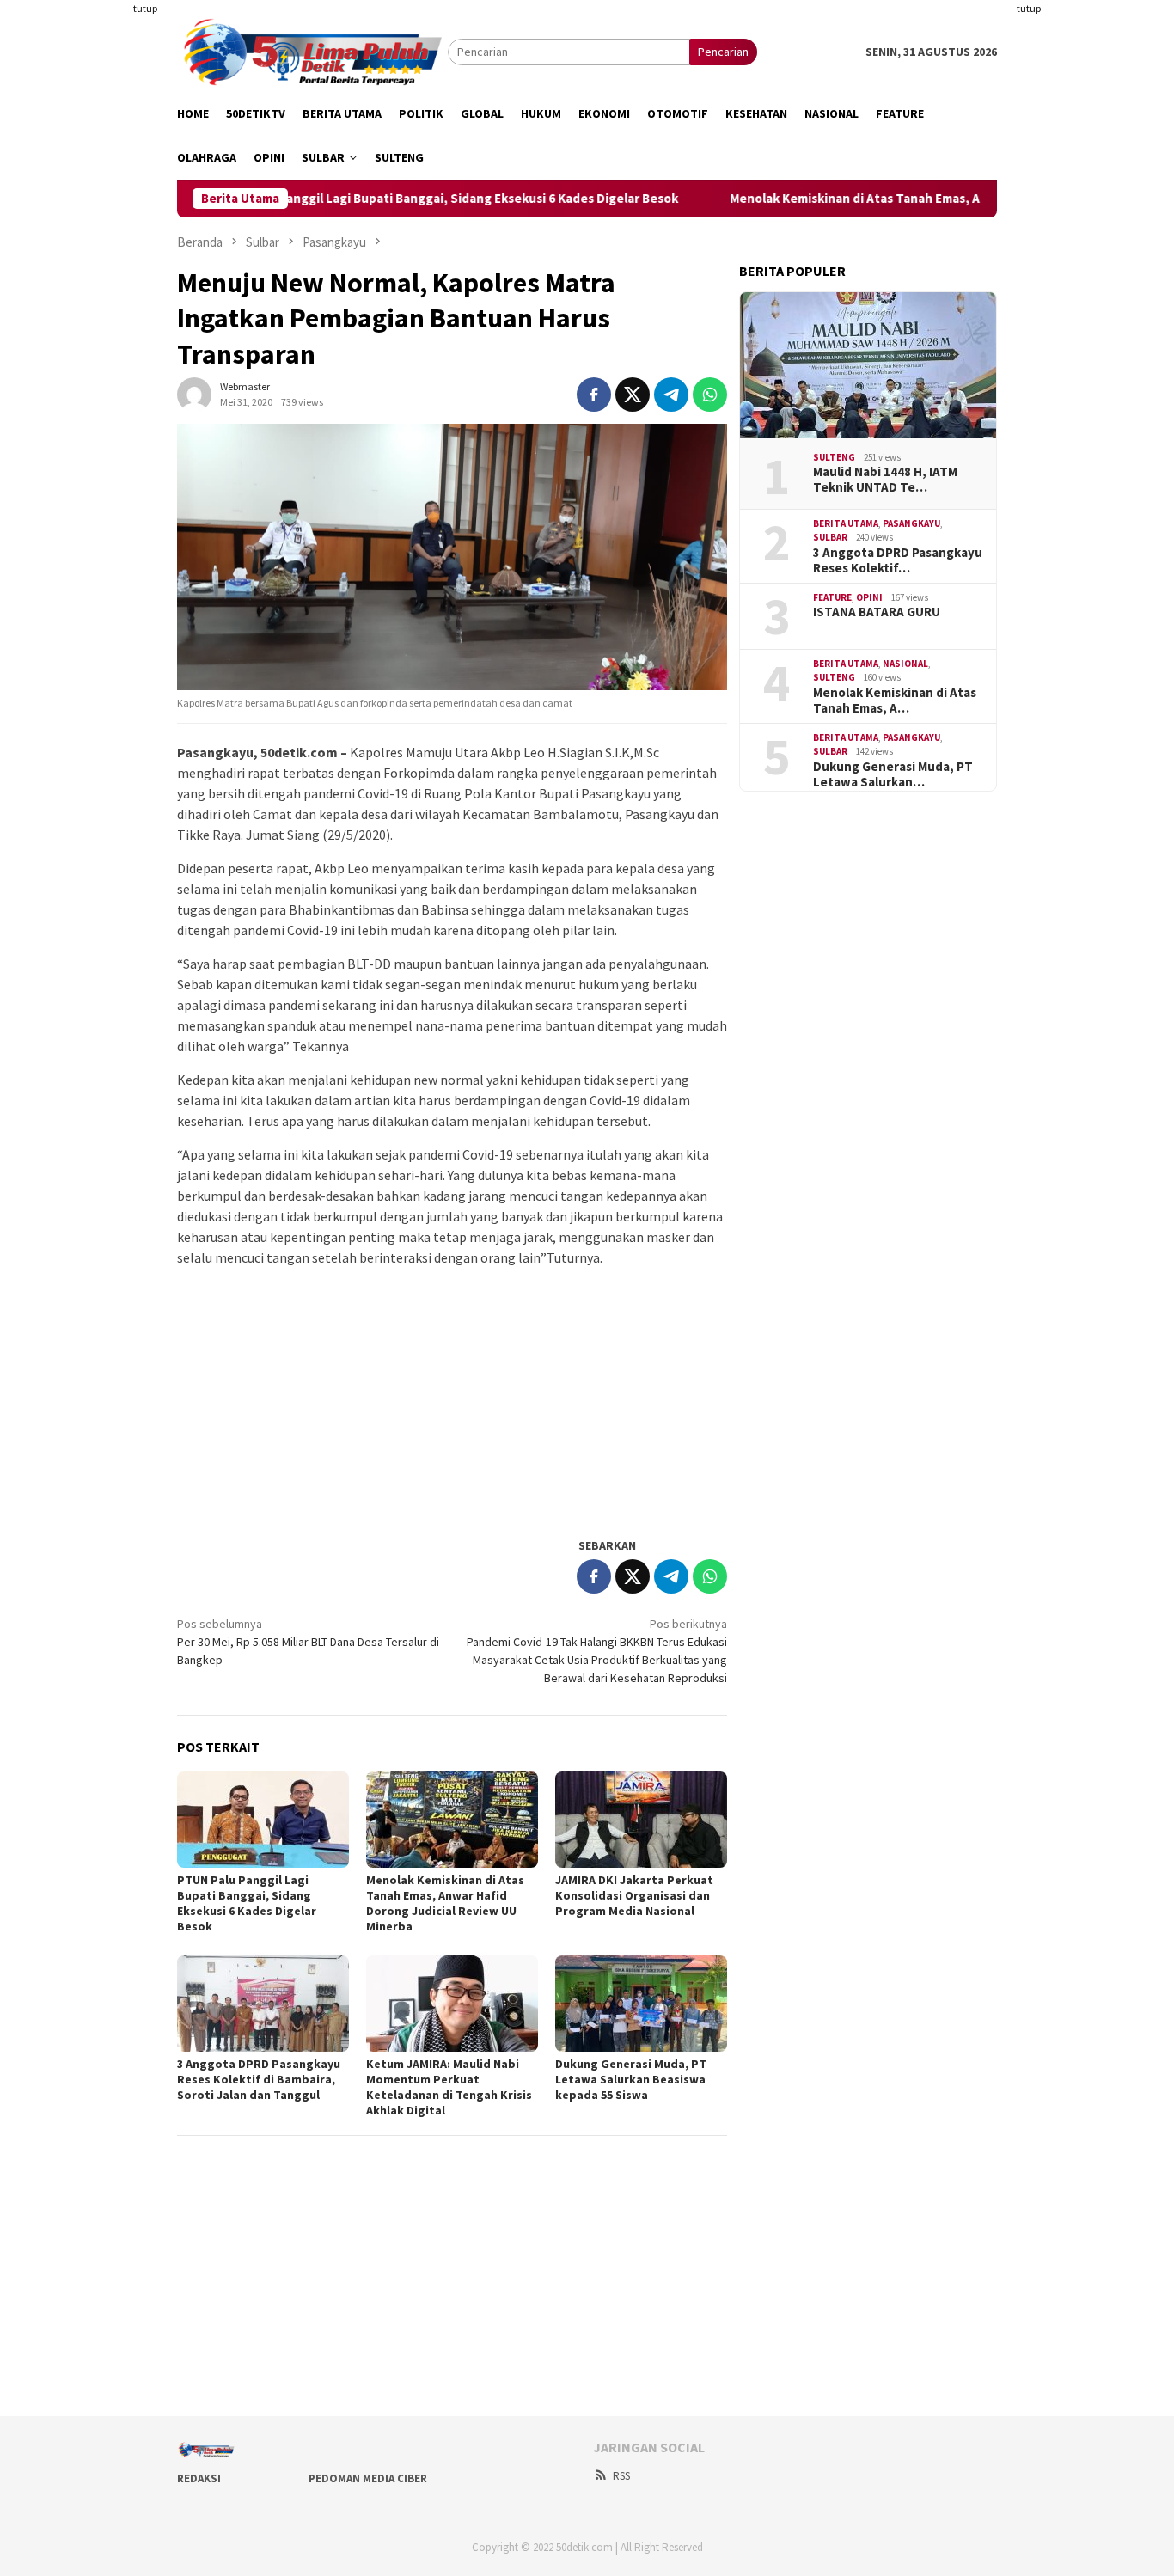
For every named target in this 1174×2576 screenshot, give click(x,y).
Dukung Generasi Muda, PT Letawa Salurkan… (893, 774)
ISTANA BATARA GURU (877, 612)
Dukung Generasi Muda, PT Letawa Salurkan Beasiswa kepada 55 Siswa (631, 2079)
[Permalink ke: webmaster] (194, 393)
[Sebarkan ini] (594, 395)
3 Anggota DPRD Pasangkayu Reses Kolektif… (898, 560)
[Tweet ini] (633, 395)
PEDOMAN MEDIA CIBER (368, 2478)
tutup (145, 8)
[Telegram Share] (671, 395)
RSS (621, 2476)
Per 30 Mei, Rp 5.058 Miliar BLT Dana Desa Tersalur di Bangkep (308, 1642)
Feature (832, 597)
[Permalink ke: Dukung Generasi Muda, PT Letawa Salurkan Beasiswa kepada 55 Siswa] (641, 2004)
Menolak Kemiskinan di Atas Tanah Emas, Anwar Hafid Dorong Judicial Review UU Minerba (445, 1903)
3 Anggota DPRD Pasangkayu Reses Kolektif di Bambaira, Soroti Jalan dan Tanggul (259, 2079)
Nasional (905, 664)
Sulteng (834, 457)
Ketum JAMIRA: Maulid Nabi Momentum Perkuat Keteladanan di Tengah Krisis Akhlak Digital (449, 2087)
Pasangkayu (911, 523)
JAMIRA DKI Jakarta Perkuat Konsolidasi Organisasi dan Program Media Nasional (634, 1895)
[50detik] (312, 51)
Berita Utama (846, 523)
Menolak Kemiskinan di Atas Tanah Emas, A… (895, 701)
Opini (869, 597)
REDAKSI (199, 2478)
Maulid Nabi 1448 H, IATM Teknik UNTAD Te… (885, 480)
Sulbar (830, 537)
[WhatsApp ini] (710, 395)
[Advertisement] (93, 258)
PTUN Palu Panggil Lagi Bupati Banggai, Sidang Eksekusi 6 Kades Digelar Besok (408, 199)
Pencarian (723, 52)
